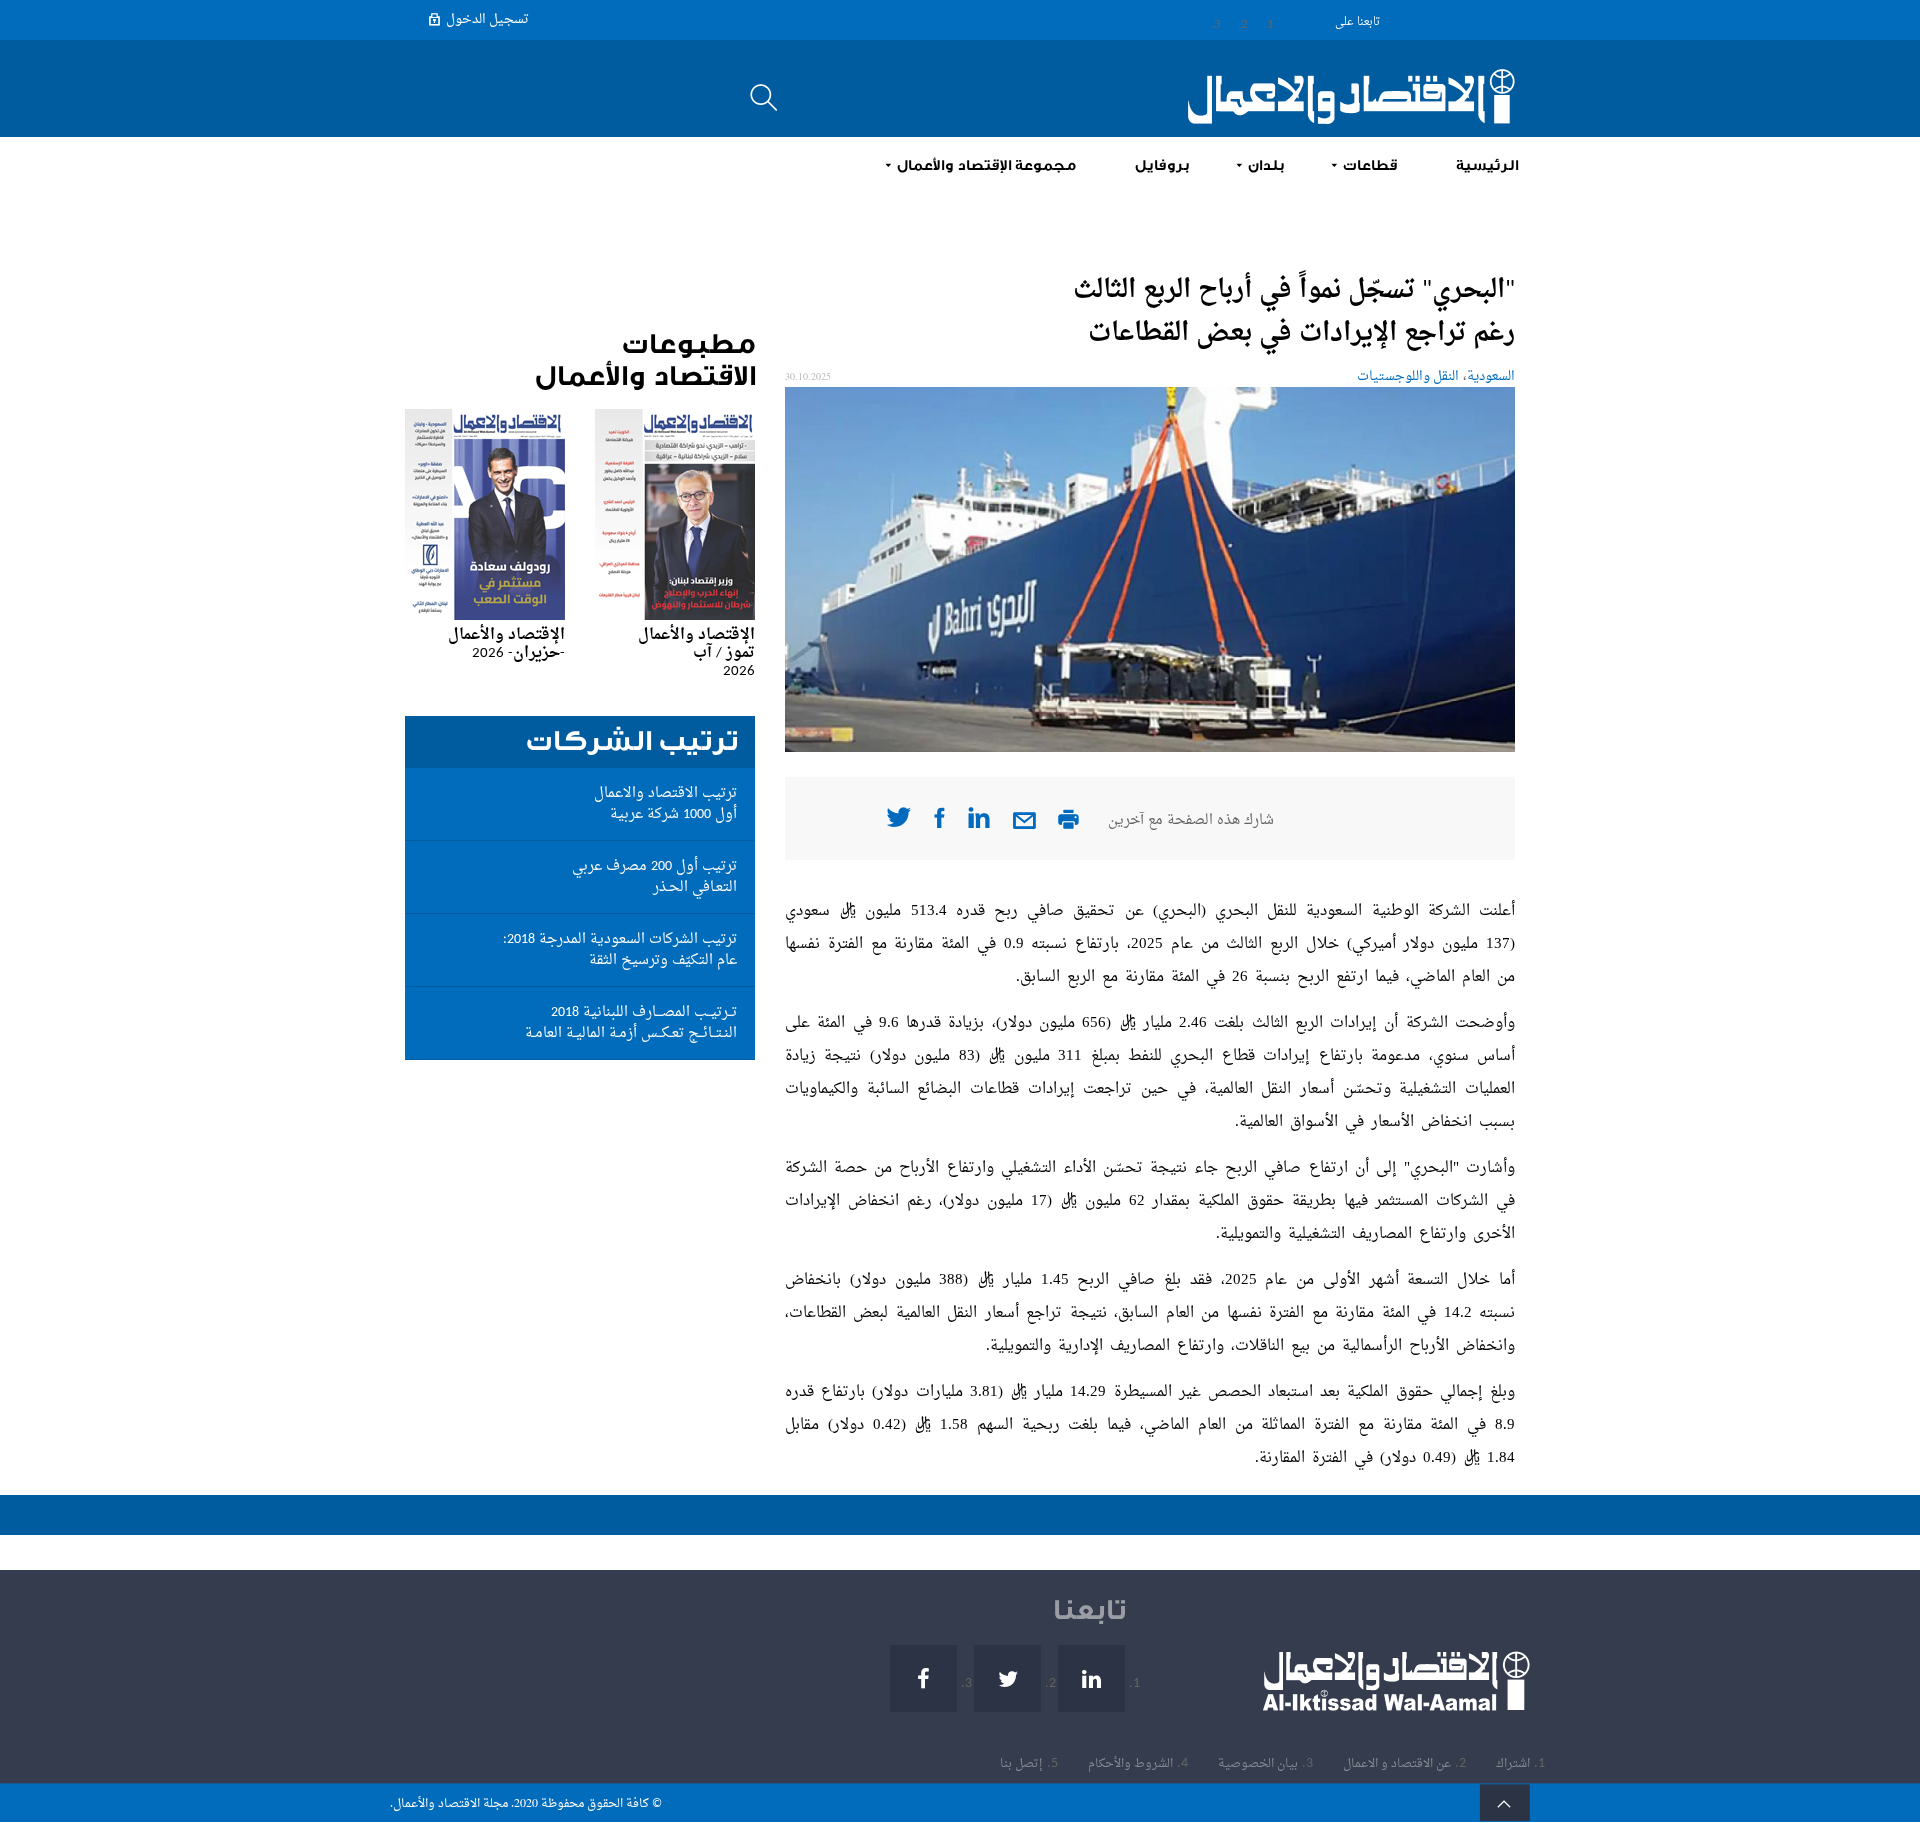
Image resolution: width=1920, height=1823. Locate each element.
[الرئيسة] (1340, 96)
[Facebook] (1205, 21)
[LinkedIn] (1255, 21)
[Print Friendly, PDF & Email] (1068, 825)
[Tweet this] (898, 823)
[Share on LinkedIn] (979, 824)
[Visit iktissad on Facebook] (939, 824)
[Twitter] (1228, 21)
